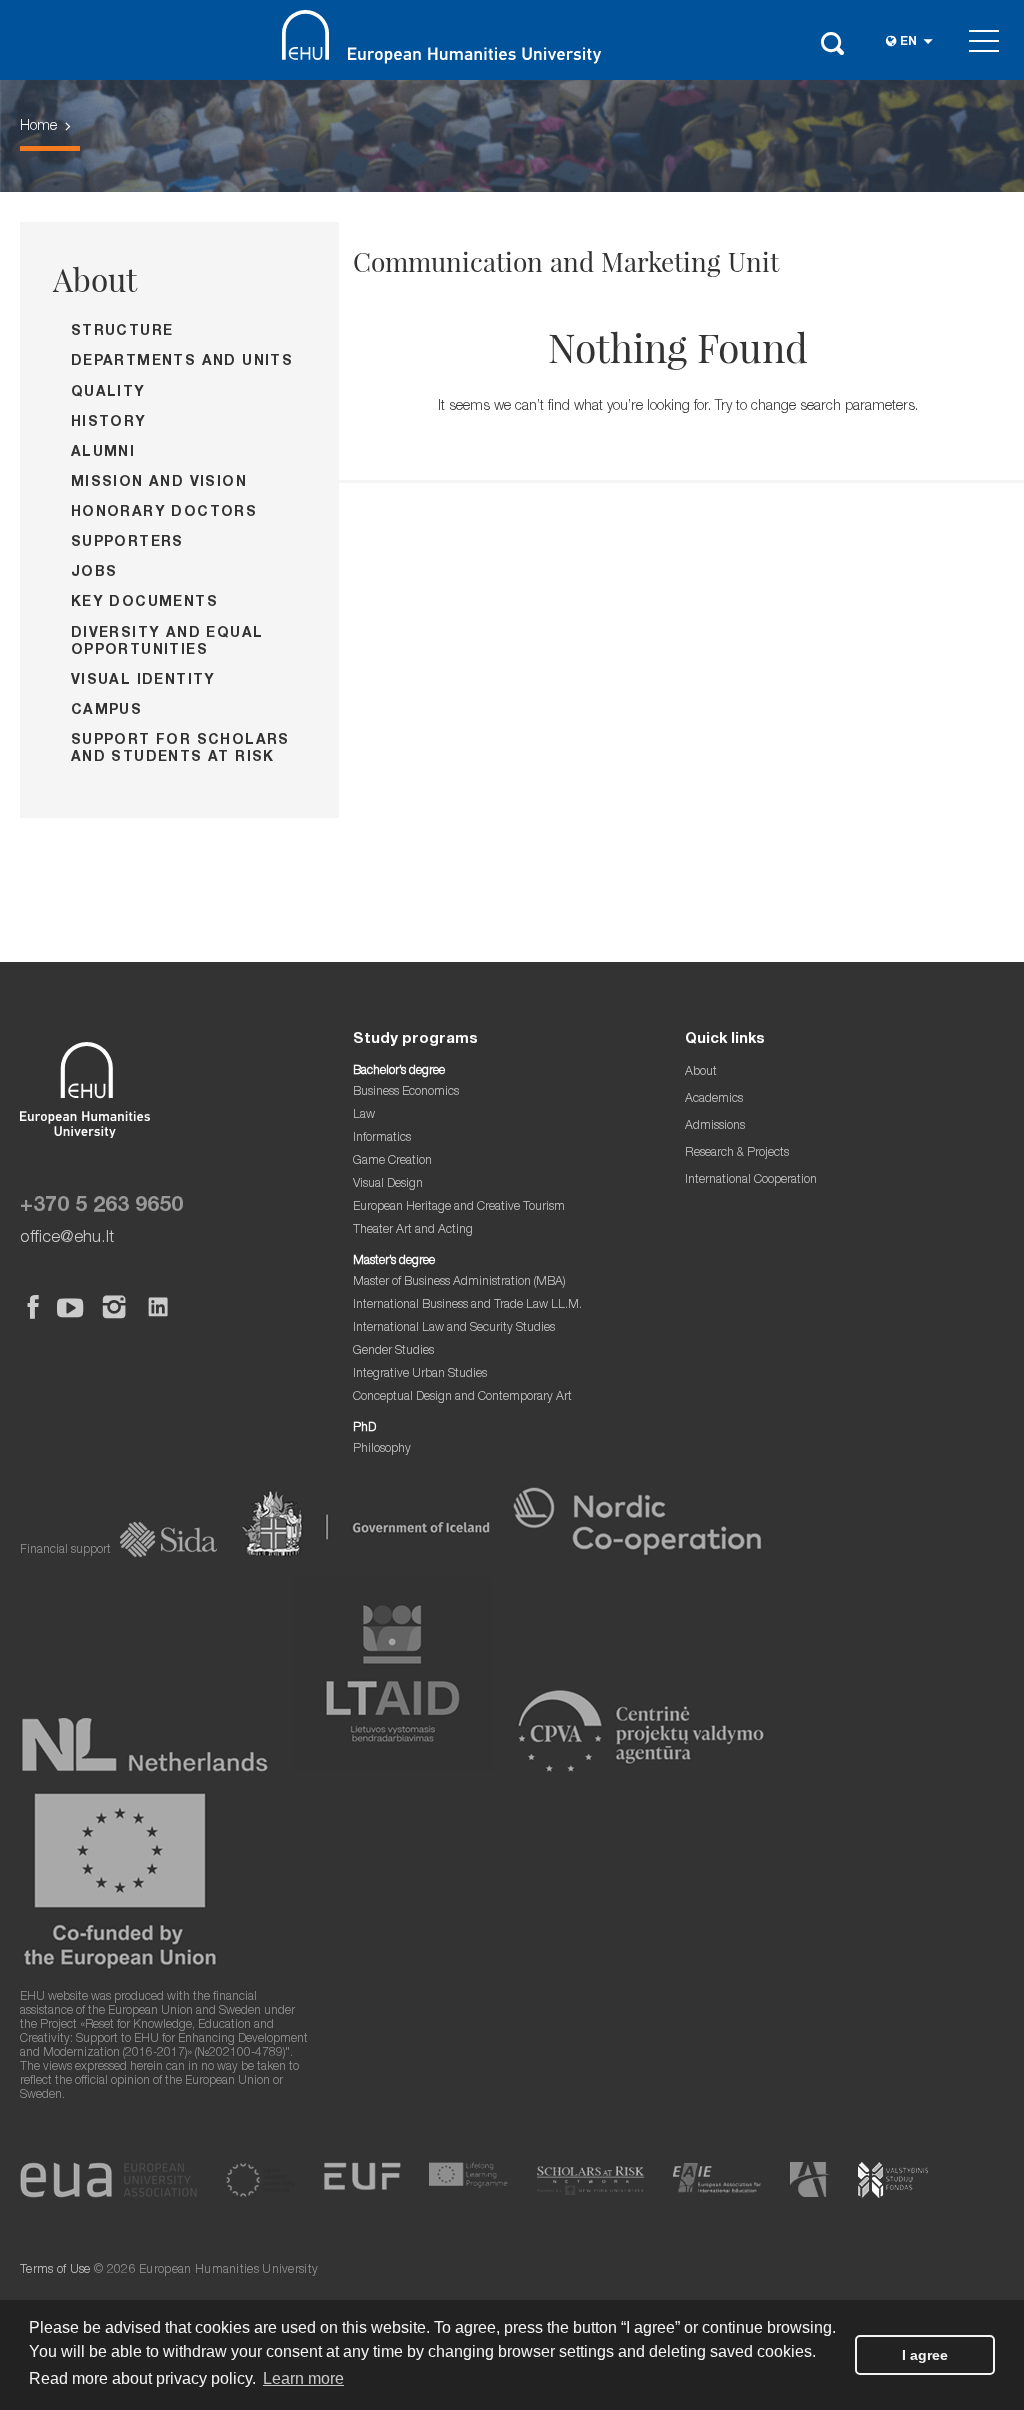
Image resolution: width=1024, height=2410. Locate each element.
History (109, 423)
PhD (364, 1428)
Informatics (382, 1138)
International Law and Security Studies (454, 1328)
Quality (108, 393)
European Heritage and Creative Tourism (459, 1207)
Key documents (144, 603)
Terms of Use (55, 2270)
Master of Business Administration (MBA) (459, 1282)
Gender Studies (393, 1351)
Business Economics (406, 1092)
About (95, 279)
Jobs (94, 573)
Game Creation (392, 1161)
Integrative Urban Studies (420, 1374)
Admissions (715, 1126)
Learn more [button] (303, 2378)
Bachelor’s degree (399, 1071)
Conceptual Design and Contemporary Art (462, 1397)
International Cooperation (751, 1180)
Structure (122, 332)
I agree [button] (925, 2355)
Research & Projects (737, 1153)
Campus (106, 711)
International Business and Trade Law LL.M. (467, 1305)
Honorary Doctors (164, 513)
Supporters (127, 543)
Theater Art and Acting (413, 1230)
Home (38, 127)
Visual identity (143, 681)
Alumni (103, 453)
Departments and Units (182, 362)
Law (364, 1115)
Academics (714, 1099)
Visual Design (388, 1184)
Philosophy (382, 1449)
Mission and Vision (159, 483)
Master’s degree (394, 1261)
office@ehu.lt (67, 1238)
